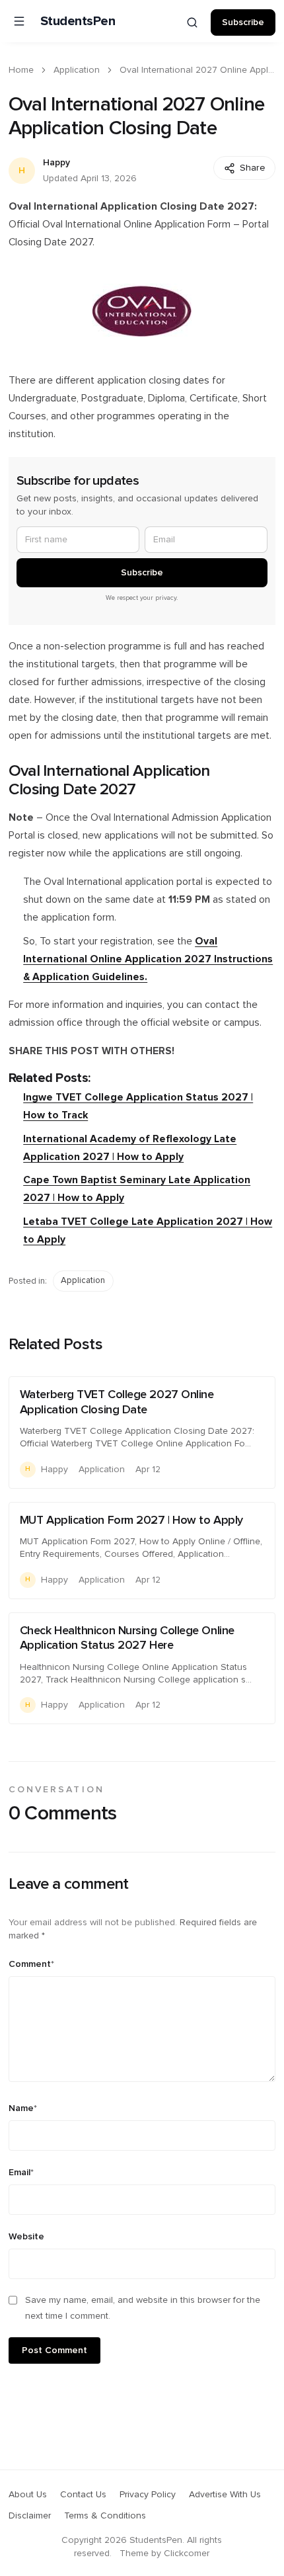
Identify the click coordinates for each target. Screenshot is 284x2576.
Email (21, 2173)
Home (21, 70)
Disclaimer (30, 2516)
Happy (56, 163)
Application (77, 70)
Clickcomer (187, 2554)
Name (23, 2108)
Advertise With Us (225, 2495)
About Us (28, 2495)
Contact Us (83, 2495)
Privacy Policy (148, 2495)
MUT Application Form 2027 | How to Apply (131, 1520)
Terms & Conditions (105, 2516)
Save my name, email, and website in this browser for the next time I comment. (143, 2308)
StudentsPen (78, 21)
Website (26, 2237)
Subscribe (243, 22)
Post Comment (54, 2350)
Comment (31, 1964)
